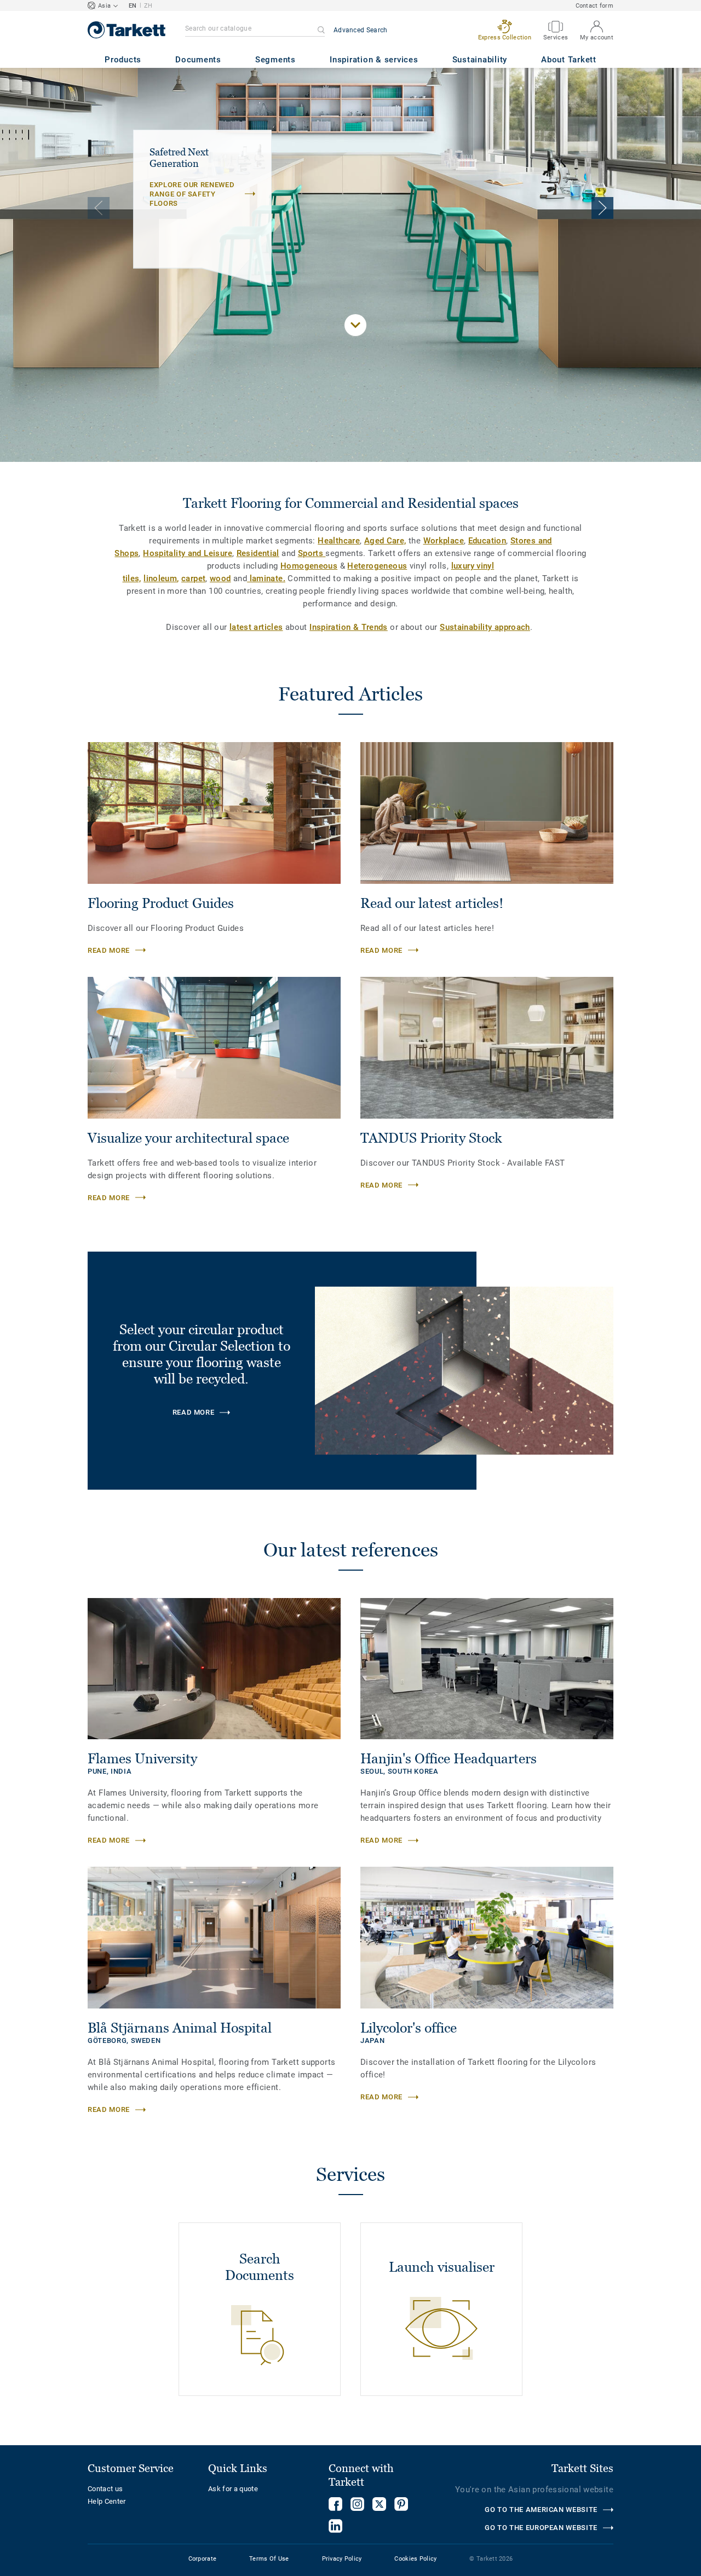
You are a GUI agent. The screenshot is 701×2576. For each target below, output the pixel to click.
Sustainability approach (485, 627)
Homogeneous (309, 566)
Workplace (444, 541)
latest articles (256, 627)
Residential (258, 553)
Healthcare (339, 541)
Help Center (107, 2501)
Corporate (203, 2559)
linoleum (160, 578)
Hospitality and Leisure (188, 553)
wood (220, 578)
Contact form (594, 6)
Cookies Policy (415, 2559)
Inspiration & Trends (349, 627)
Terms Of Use (269, 2559)
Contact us (105, 2489)
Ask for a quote (233, 2489)
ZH (148, 6)
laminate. (266, 578)
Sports (312, 553)
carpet (193, 578)
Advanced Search (361, 30)
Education (487, 541)
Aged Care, (385, 541)
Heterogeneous (377, 566)
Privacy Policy (342, 2559)
